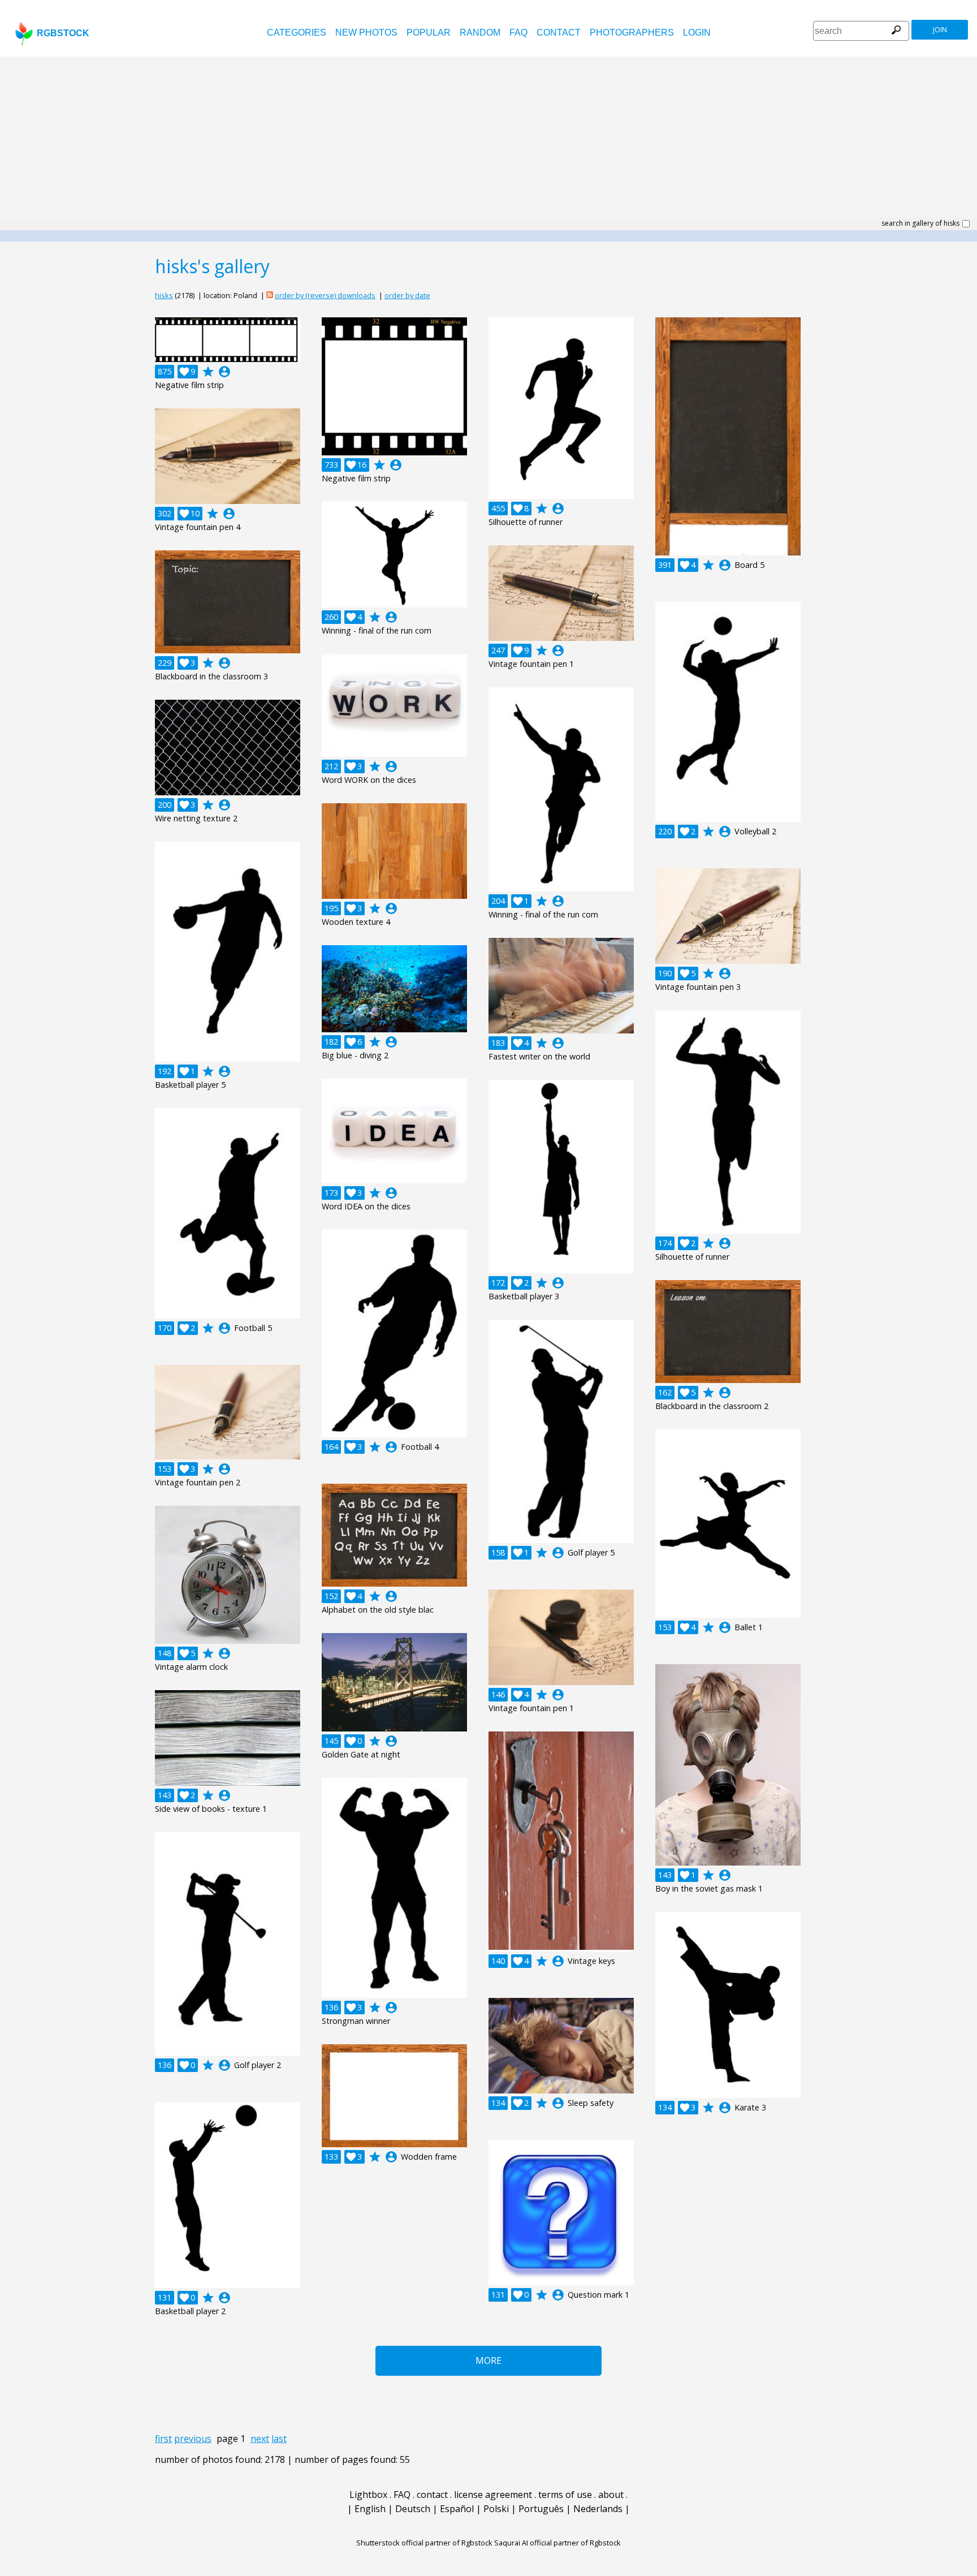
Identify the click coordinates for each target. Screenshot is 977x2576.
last (279, 2439)
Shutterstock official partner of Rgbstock (424, 2543)
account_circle (224, 372)
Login (697, 33)
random (480, 33)
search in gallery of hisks (920, 223)
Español (457, 2509)
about (611, 2495)
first (163, 2439)
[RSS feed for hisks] (270, 295)
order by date (407, 295)
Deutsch (413, 2509)
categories (297, 33)
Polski (496, 2509)
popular (429, 33)
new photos (366, 33)
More (488, 2360)
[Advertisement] (488, 141)
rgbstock (63, 33)
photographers (632, 33)
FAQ (518, 33)
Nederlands (598, 2509)
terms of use (565, 2495)
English (370, 2509)
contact (559, 33)
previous (193, 2439)
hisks (164, 295)
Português (541, 2509)
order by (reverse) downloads (325, 295)
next (260, 2439)
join (940, 30)
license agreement (493, 2495)
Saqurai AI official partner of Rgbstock (557, 2543)
